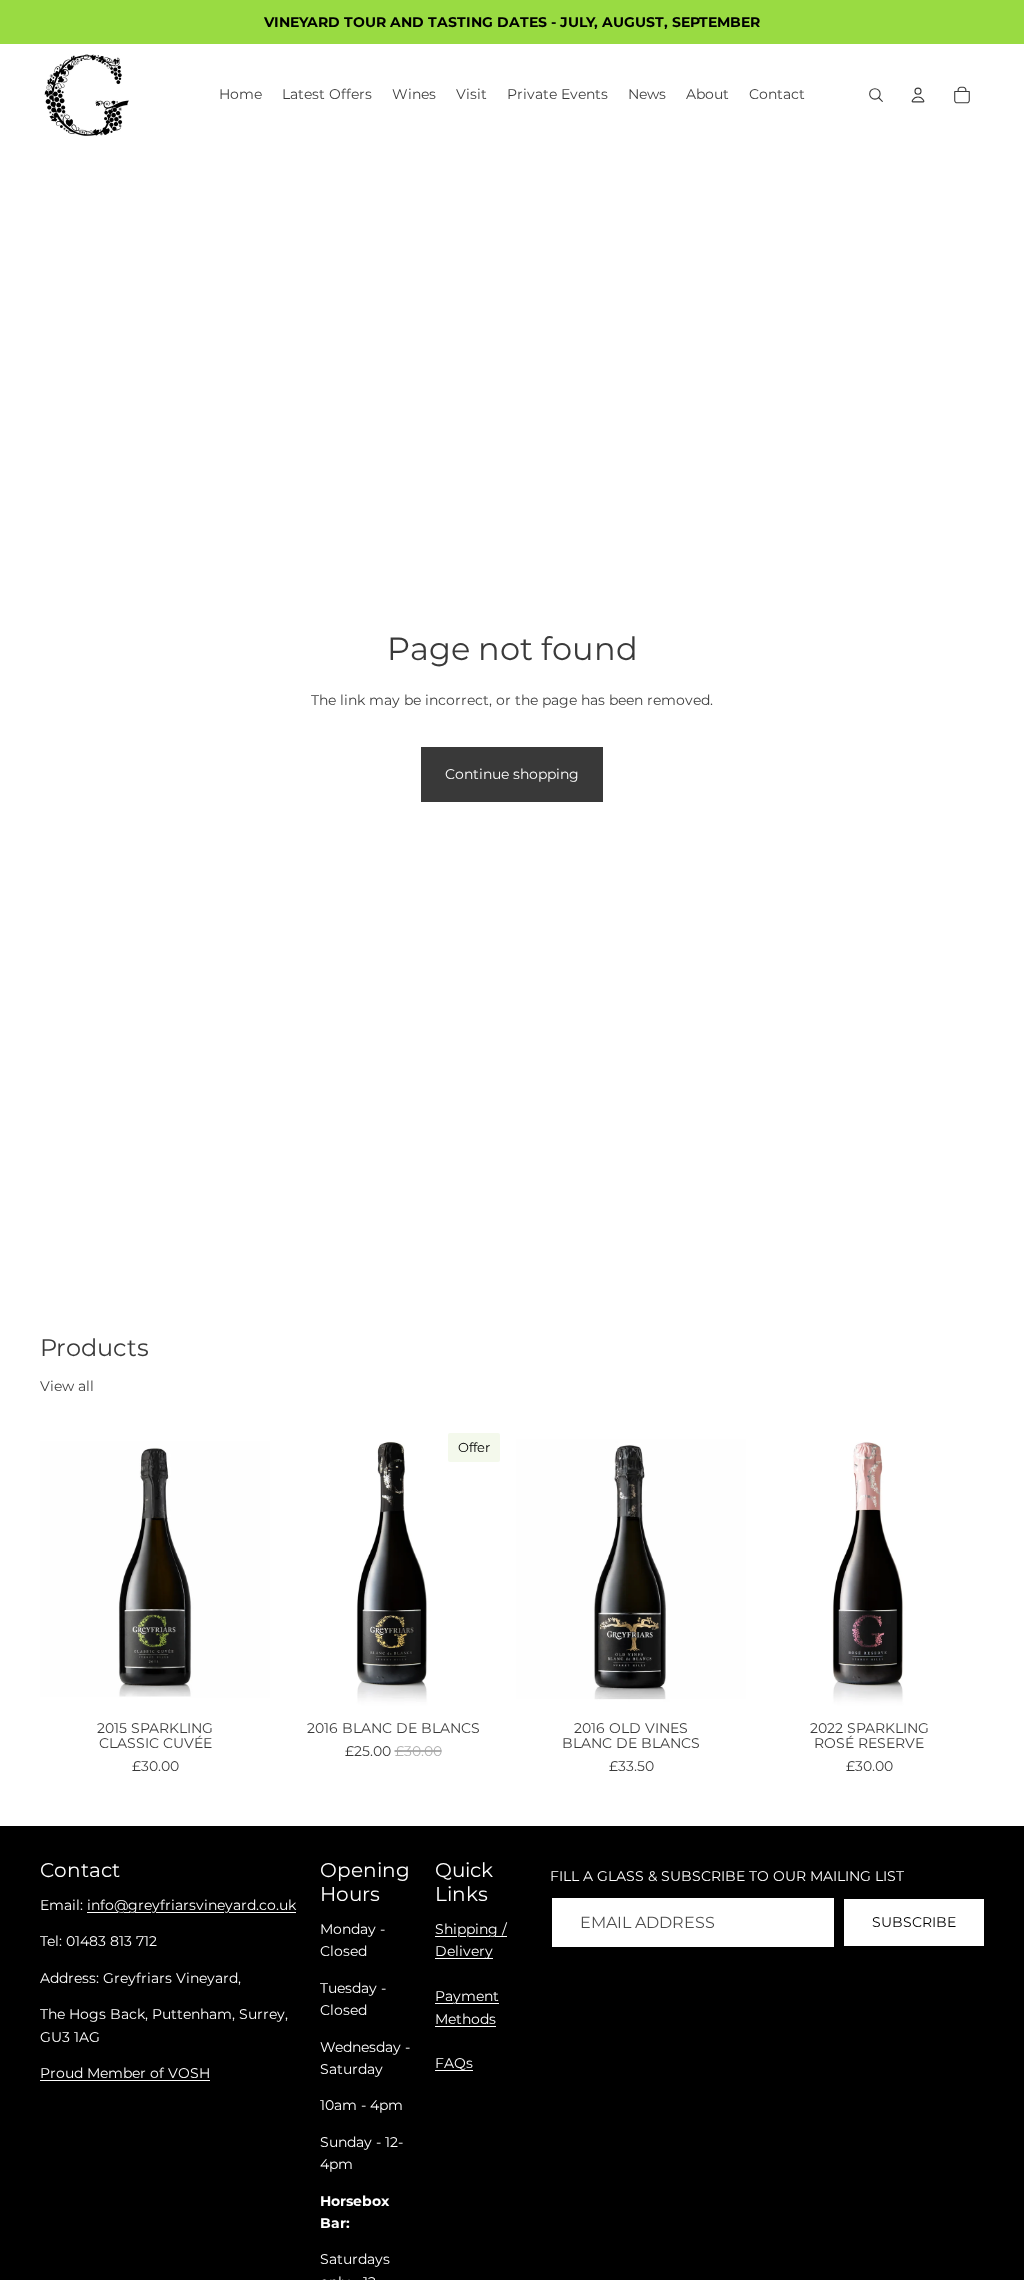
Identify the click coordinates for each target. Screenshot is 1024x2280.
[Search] (876, 95)
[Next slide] (248, 1569)
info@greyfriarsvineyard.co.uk (191, 1905)
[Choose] (239, 1682)
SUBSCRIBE (914, 1922)
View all (67, 1386)
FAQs (454, 2063)
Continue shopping (512, 774)
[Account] (918, 95)
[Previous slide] (62, 1569)
